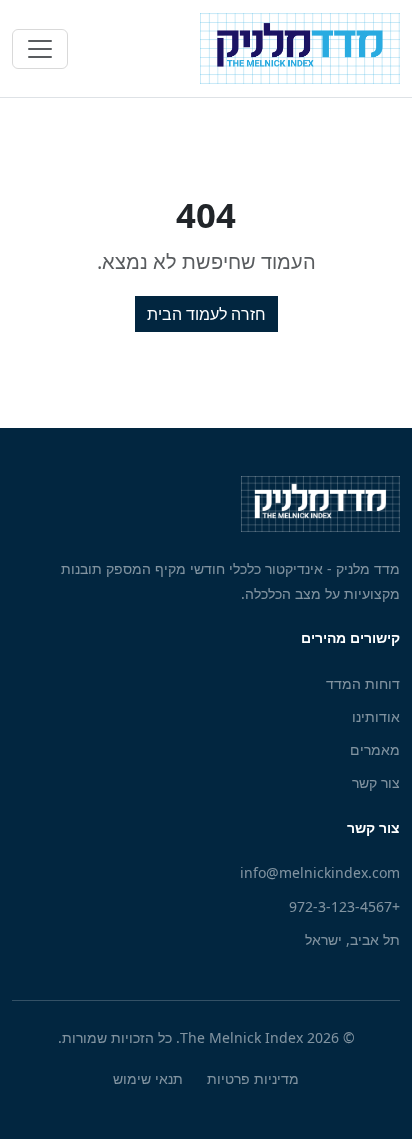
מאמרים (375, 749)
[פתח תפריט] (40, 49)
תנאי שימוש (148, 1078)
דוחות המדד (363, 683)
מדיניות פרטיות (253, 1078)
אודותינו (376, 716)
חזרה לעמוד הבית (206, 314)
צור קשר (376, 782)
